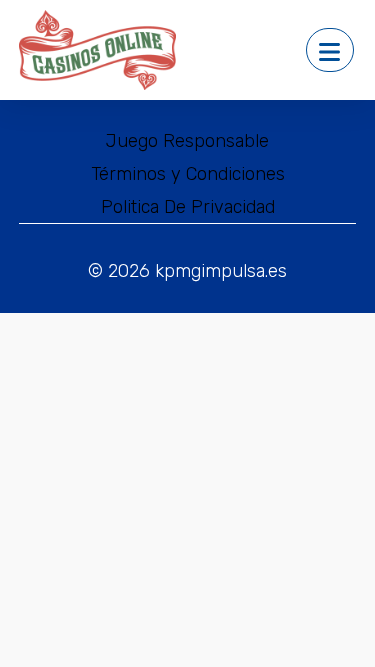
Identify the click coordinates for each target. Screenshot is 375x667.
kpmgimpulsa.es (221, 271)
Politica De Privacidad (188, 207)
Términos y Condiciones (188, 174)
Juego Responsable (187, 141)
